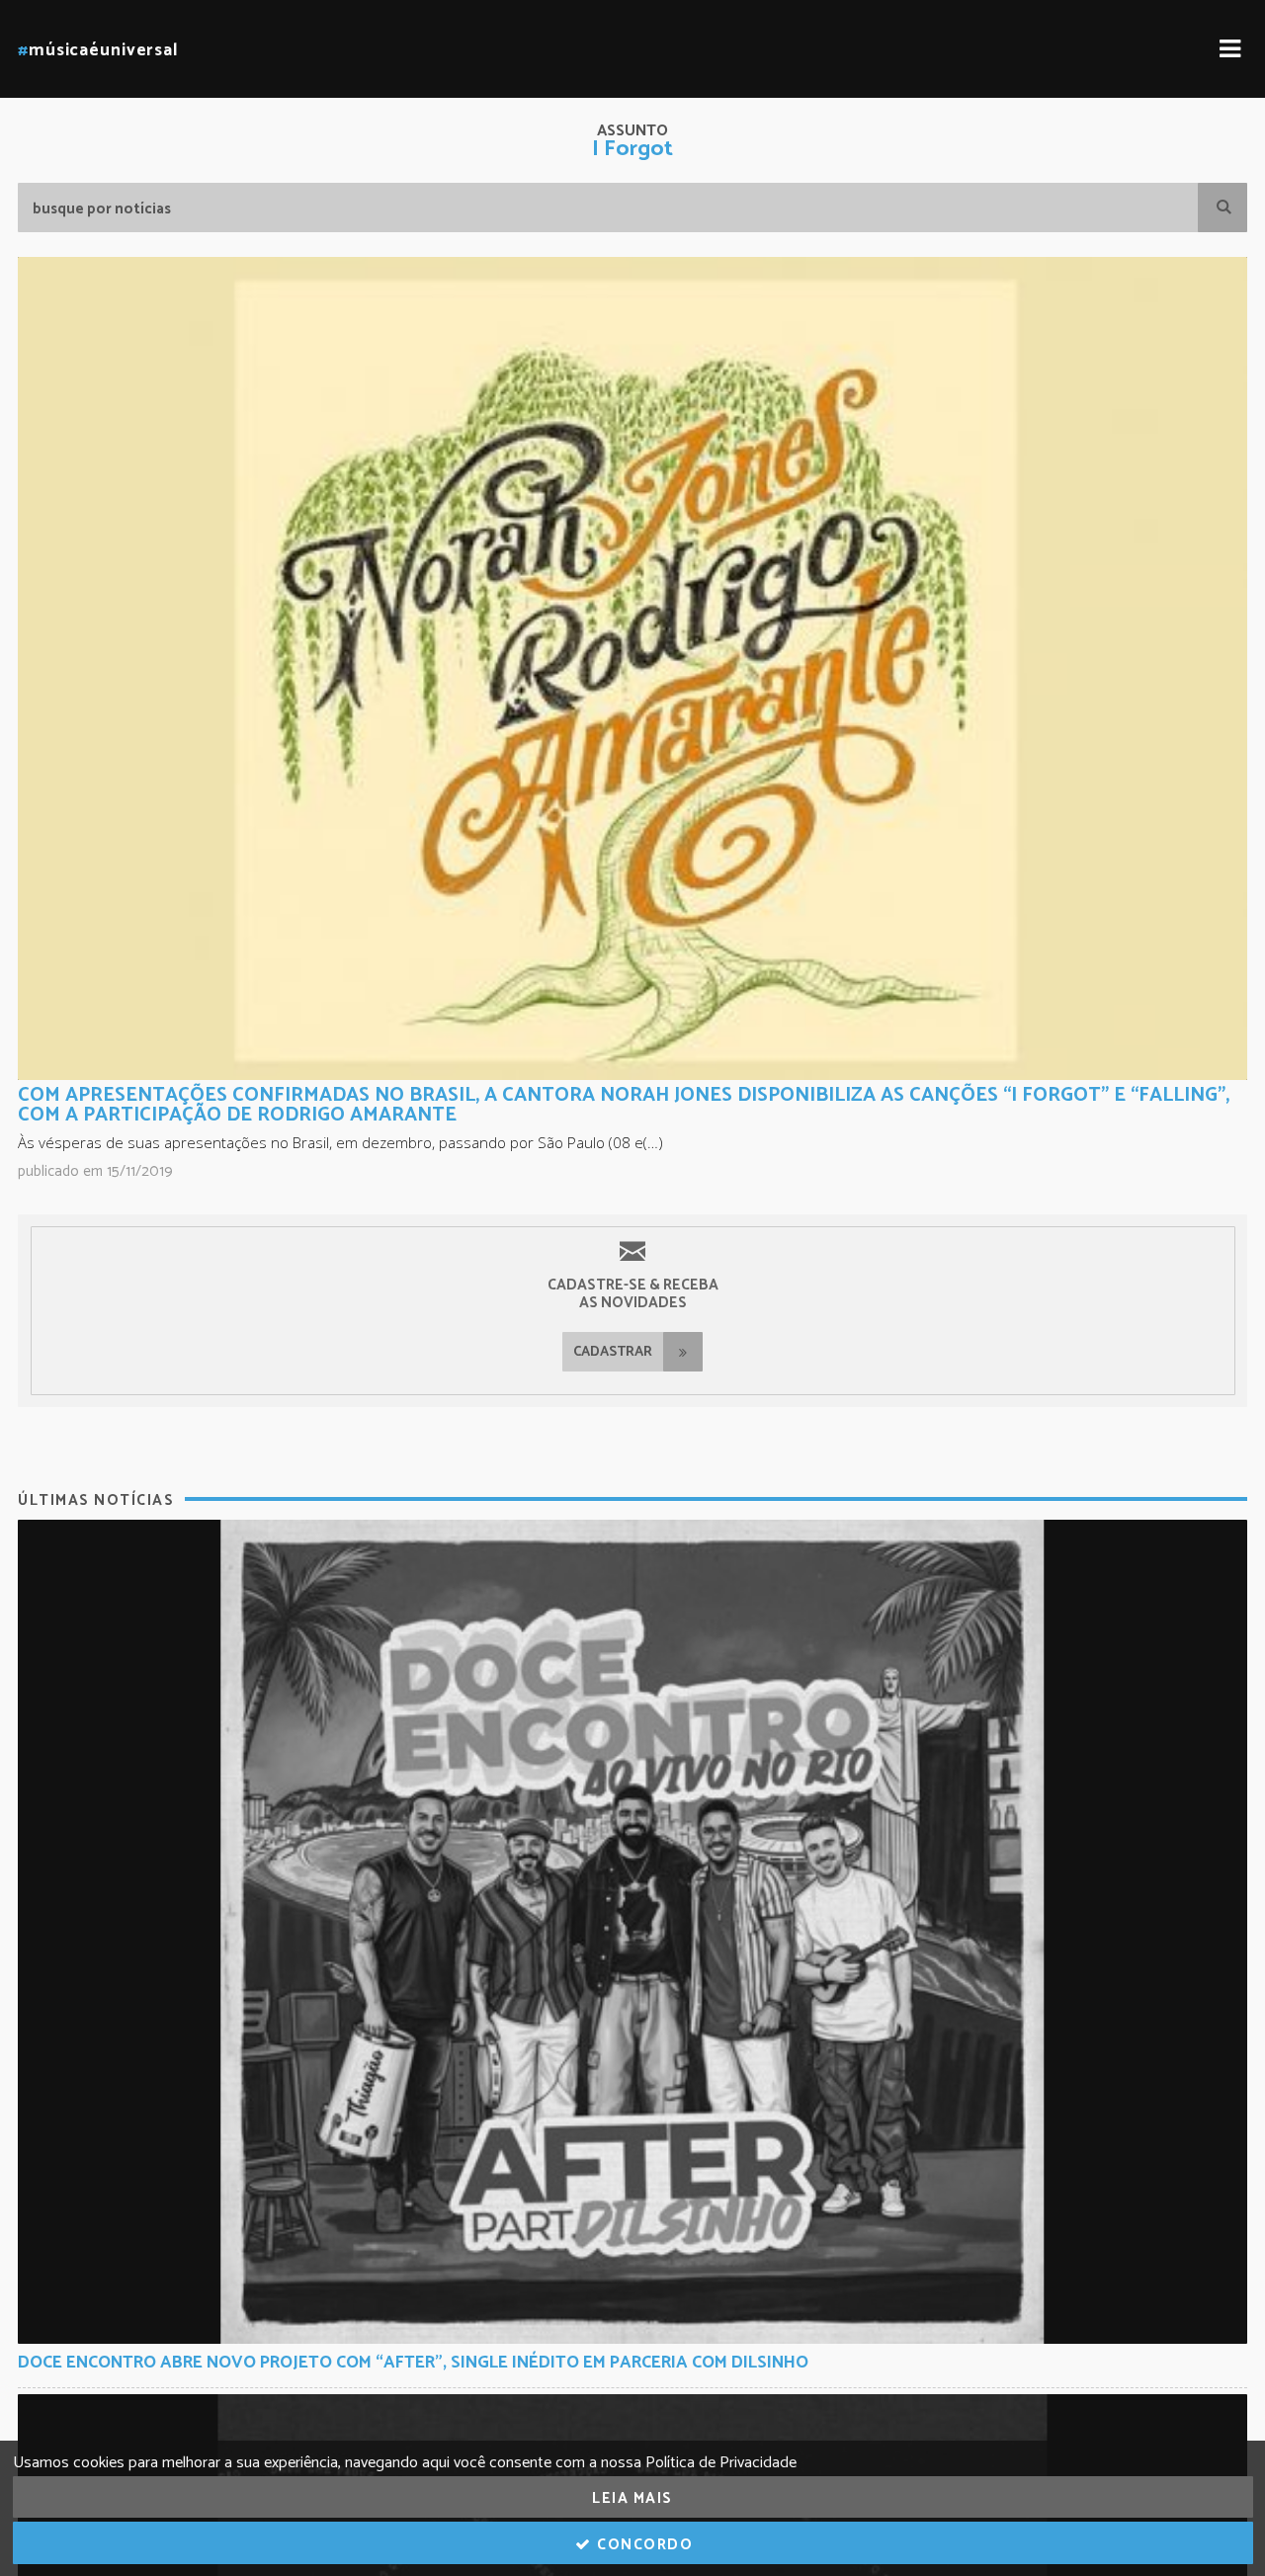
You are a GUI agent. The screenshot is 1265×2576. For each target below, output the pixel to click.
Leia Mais (632, 2498)
